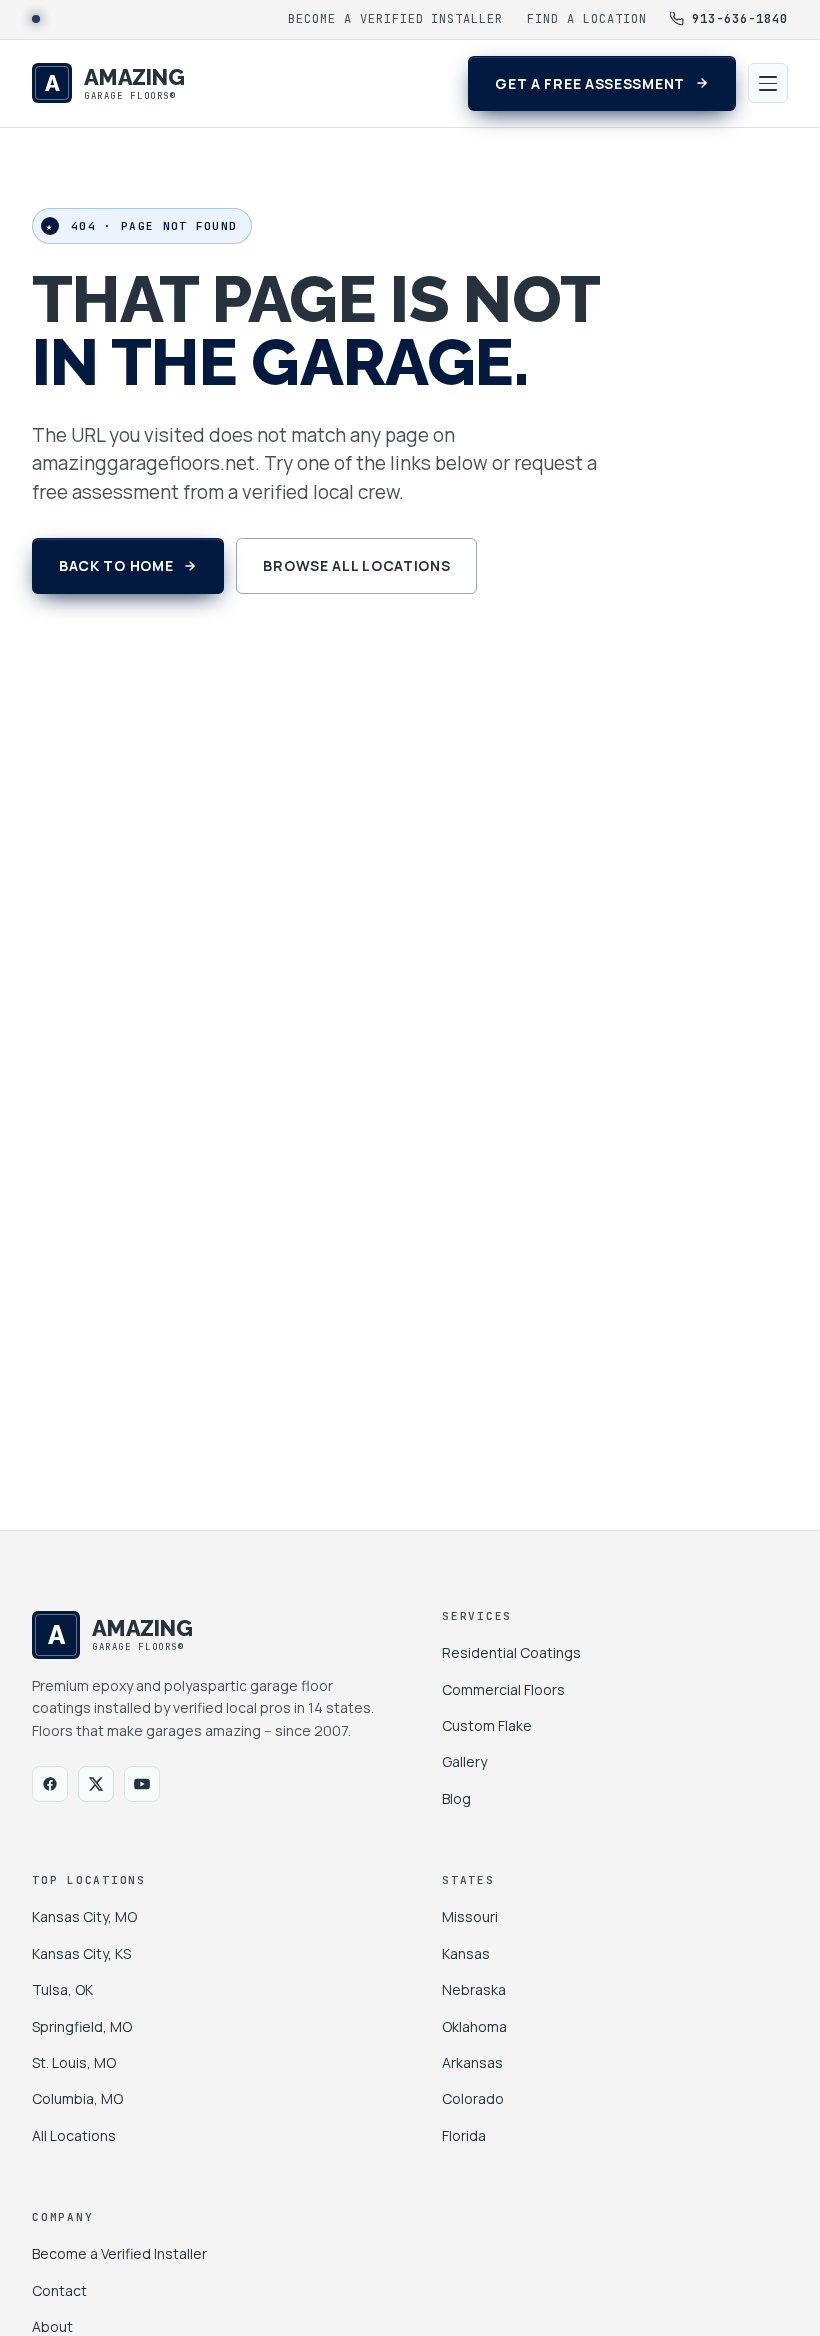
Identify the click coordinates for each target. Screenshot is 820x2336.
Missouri (470, 1916)
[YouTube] (142, 1784)
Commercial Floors (503, 1689)
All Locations (74, 2135)
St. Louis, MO (74, 2062)
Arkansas (472, 2062)
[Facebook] (50, 1784)
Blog (456, 1798)
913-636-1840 (740, 19)
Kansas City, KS (81, 1953)
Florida (464, 2135)
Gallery (464, 1761)
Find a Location (586, 19)
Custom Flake (487, 1725)
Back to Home (116, 565)
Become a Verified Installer (395, 19)
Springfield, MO (82, 2026)
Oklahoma (474, 2026)
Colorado (473, 2098)
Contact (59, 2290)
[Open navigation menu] (768, 83)
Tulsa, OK (62, 1989)
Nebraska (474, 1989)
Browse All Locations (356, 565)
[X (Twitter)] (96, 1784)
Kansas (466, 1953)
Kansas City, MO (84, 1916)
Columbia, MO (77, 2098)
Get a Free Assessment (590, 83)
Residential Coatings (511, 1652)
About (52, 2326)
